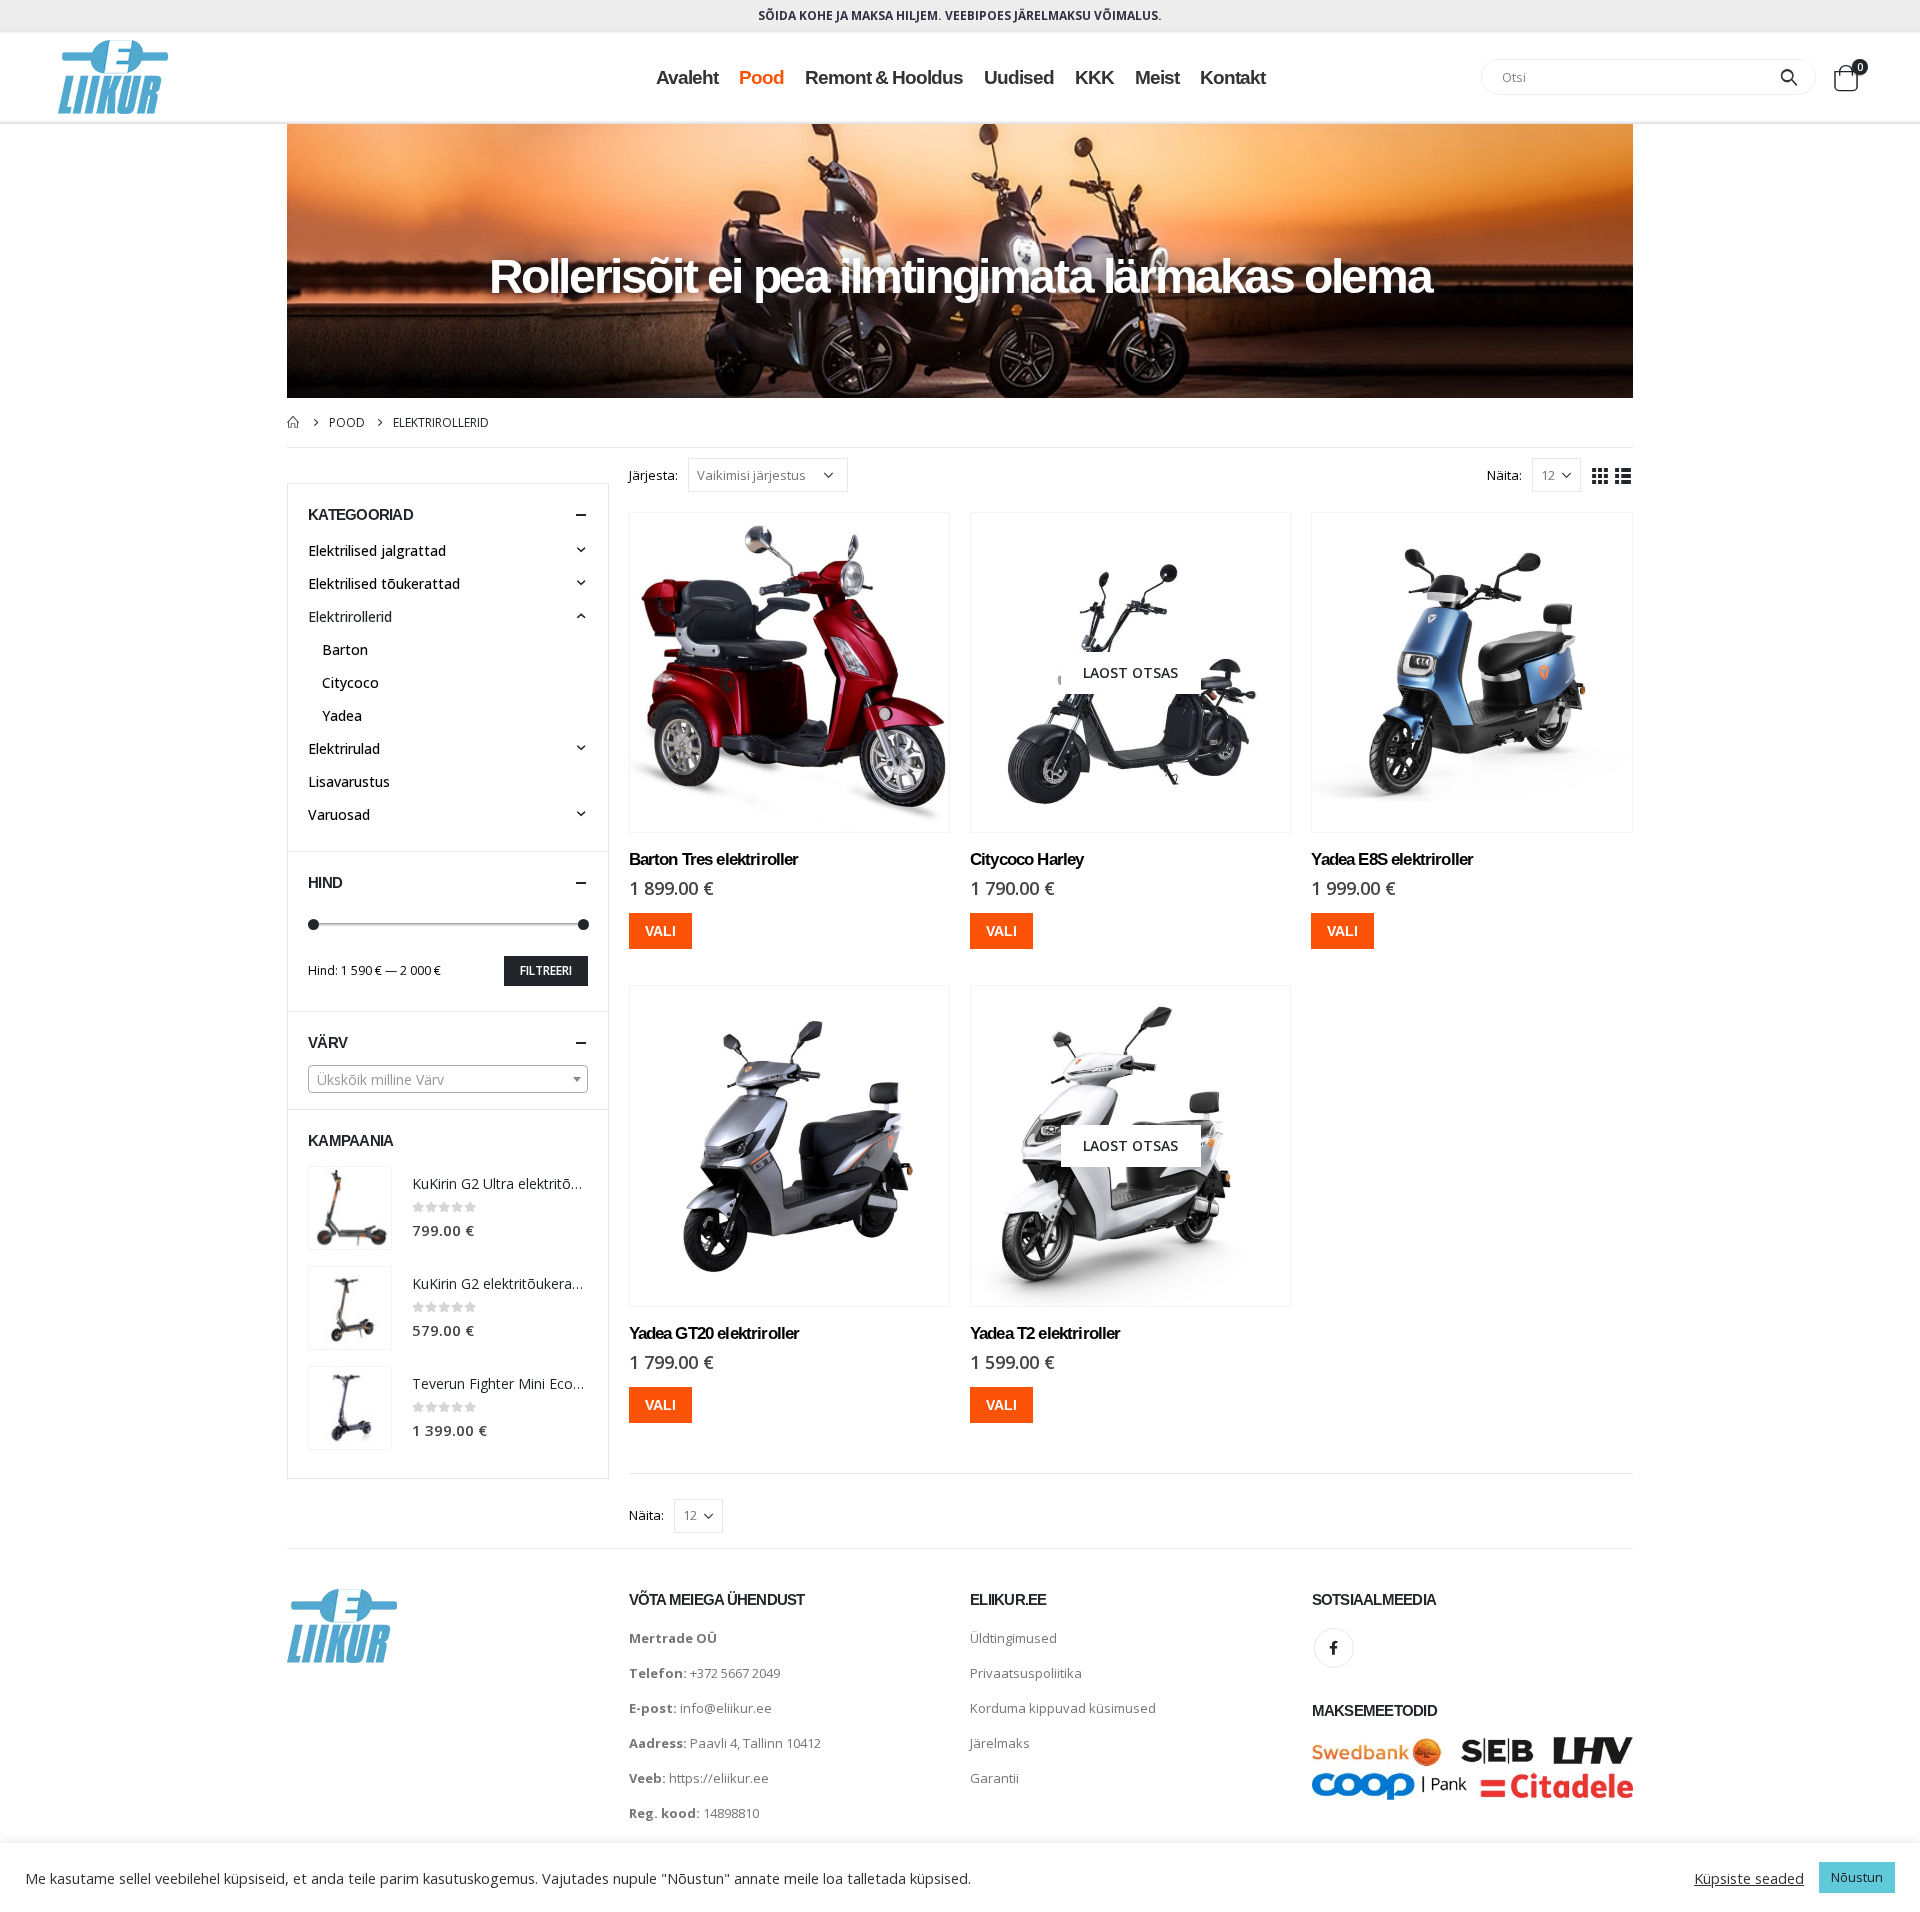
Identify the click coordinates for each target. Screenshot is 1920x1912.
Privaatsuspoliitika (1026, 1673)
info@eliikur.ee (726, 1708)
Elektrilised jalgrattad (377, 550)
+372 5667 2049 (735, 1673)
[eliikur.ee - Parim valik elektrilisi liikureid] (113, 77)
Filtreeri (546, 970)
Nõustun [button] (1857, 1877)
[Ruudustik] (1600, 474)
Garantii (994, 1778)
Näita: (1504, 475)
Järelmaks (1000, 1743)
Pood (761, 77)
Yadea (342, 715)
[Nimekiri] (1623, 474)
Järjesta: (653, 475)
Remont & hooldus (884, 77)
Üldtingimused (1013, 1638)
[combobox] (448, 1079)
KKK (1094, 77)
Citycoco (350, 682)
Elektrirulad (344, 748)
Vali (660, 931)
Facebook (1334, 1648)
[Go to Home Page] (294, 422)
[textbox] (448, 1080)
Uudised (1019, 77)
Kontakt (1232, 77)
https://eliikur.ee (719, 1778)
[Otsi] (1788, 77)
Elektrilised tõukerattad (384, 583)
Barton (345, 649)
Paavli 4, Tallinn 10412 (755, 1743)
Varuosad (339, 814)
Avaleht (687, 77)
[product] (789, 672)
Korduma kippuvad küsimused (1063, 1708)
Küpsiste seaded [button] (1749, 1878)
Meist (1157, 77)
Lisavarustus (349, 781)
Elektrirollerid (350, 616)
